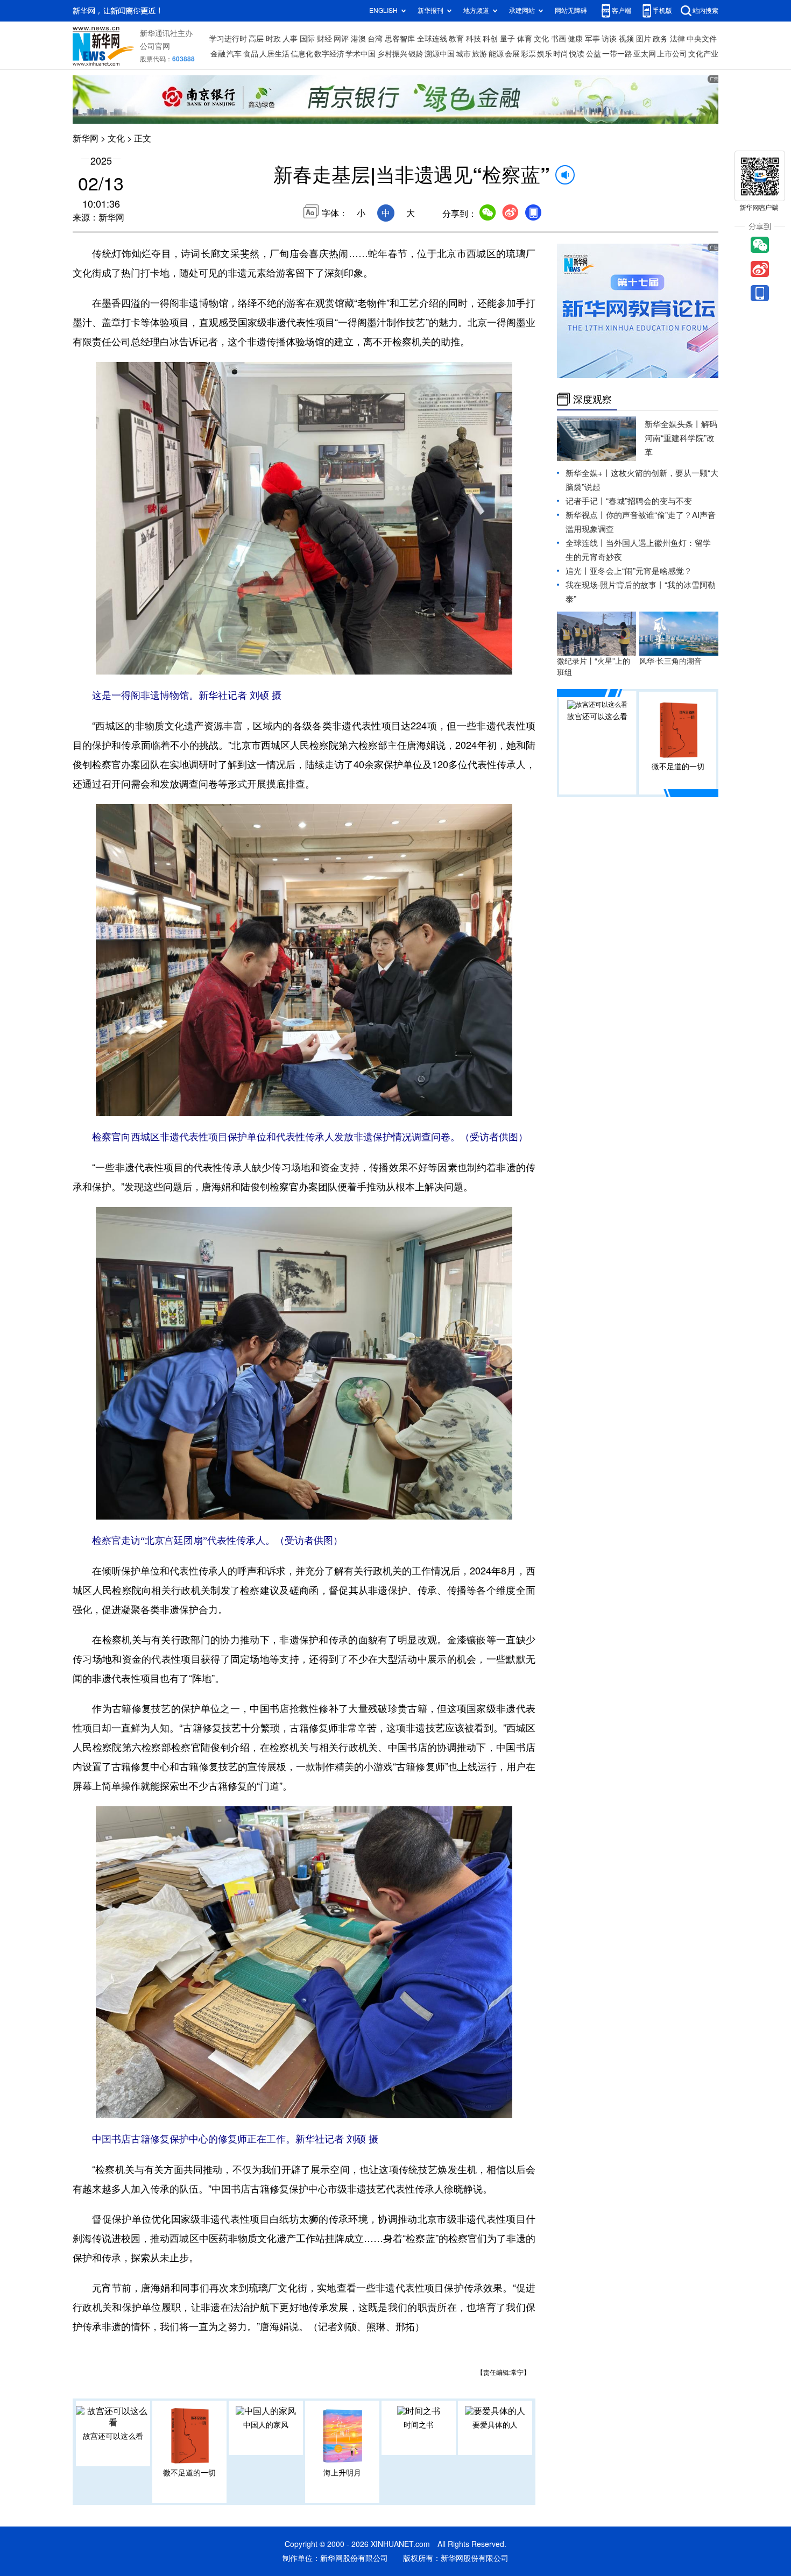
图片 (644, 39)
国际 (307, 39)
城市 (463, 54)
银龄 (416, 54)
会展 (512, 54)
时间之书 (419, 2425)
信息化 (302, 54)
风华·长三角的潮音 (670, 661)
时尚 (561, 54)
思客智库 (400, 39)
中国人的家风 (266, 2425)
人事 (290, 39)
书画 (559, 39)
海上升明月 (342, 2473)
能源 (496, 54)
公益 (594, 54)
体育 (525, 39)
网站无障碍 (571, 10)
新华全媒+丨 (588, 473)
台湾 (375, 39)
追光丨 (578, 571)
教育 (456, 39)
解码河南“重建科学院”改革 (681, 438)
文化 (541, 39)
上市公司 (672, 54)
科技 (474, 39)
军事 (592, 39)
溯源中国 (440, 54)
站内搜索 (705, 10)
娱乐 (545, 54)
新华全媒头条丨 (673, 424)
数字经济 (329, 54)
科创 (490, 39)
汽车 (234, 54)
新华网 (86, 138)
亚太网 (645, 54)
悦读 (577, 54)
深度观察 (592, 399)
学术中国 (361, 54)
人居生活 (274, 54)
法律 (677, 39)
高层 (256, 39)
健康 (575, 39)
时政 (273, 39)
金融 (218, 54)
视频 (626, 39)
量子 (507, 39)
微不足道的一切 (189, 2473)
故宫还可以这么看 (113, 2436)
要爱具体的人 (495, 2425)
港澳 (358, 39)
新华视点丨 (586, 515)
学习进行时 (228, 39)
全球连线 (432, 39)
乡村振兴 (392, 54)
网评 (341, 39)
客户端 (621, 10)
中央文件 (702, 39)
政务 (660, 39)
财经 (324, 39)
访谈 (609, 39)
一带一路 (617, 54)
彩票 (528, 54)
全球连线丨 (586, 543)
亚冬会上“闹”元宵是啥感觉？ (641, 571)
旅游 (479, 54)
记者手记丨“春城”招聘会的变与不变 (629, 501)
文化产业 (703, 54)
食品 (251, 54)
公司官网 (155, 46)
